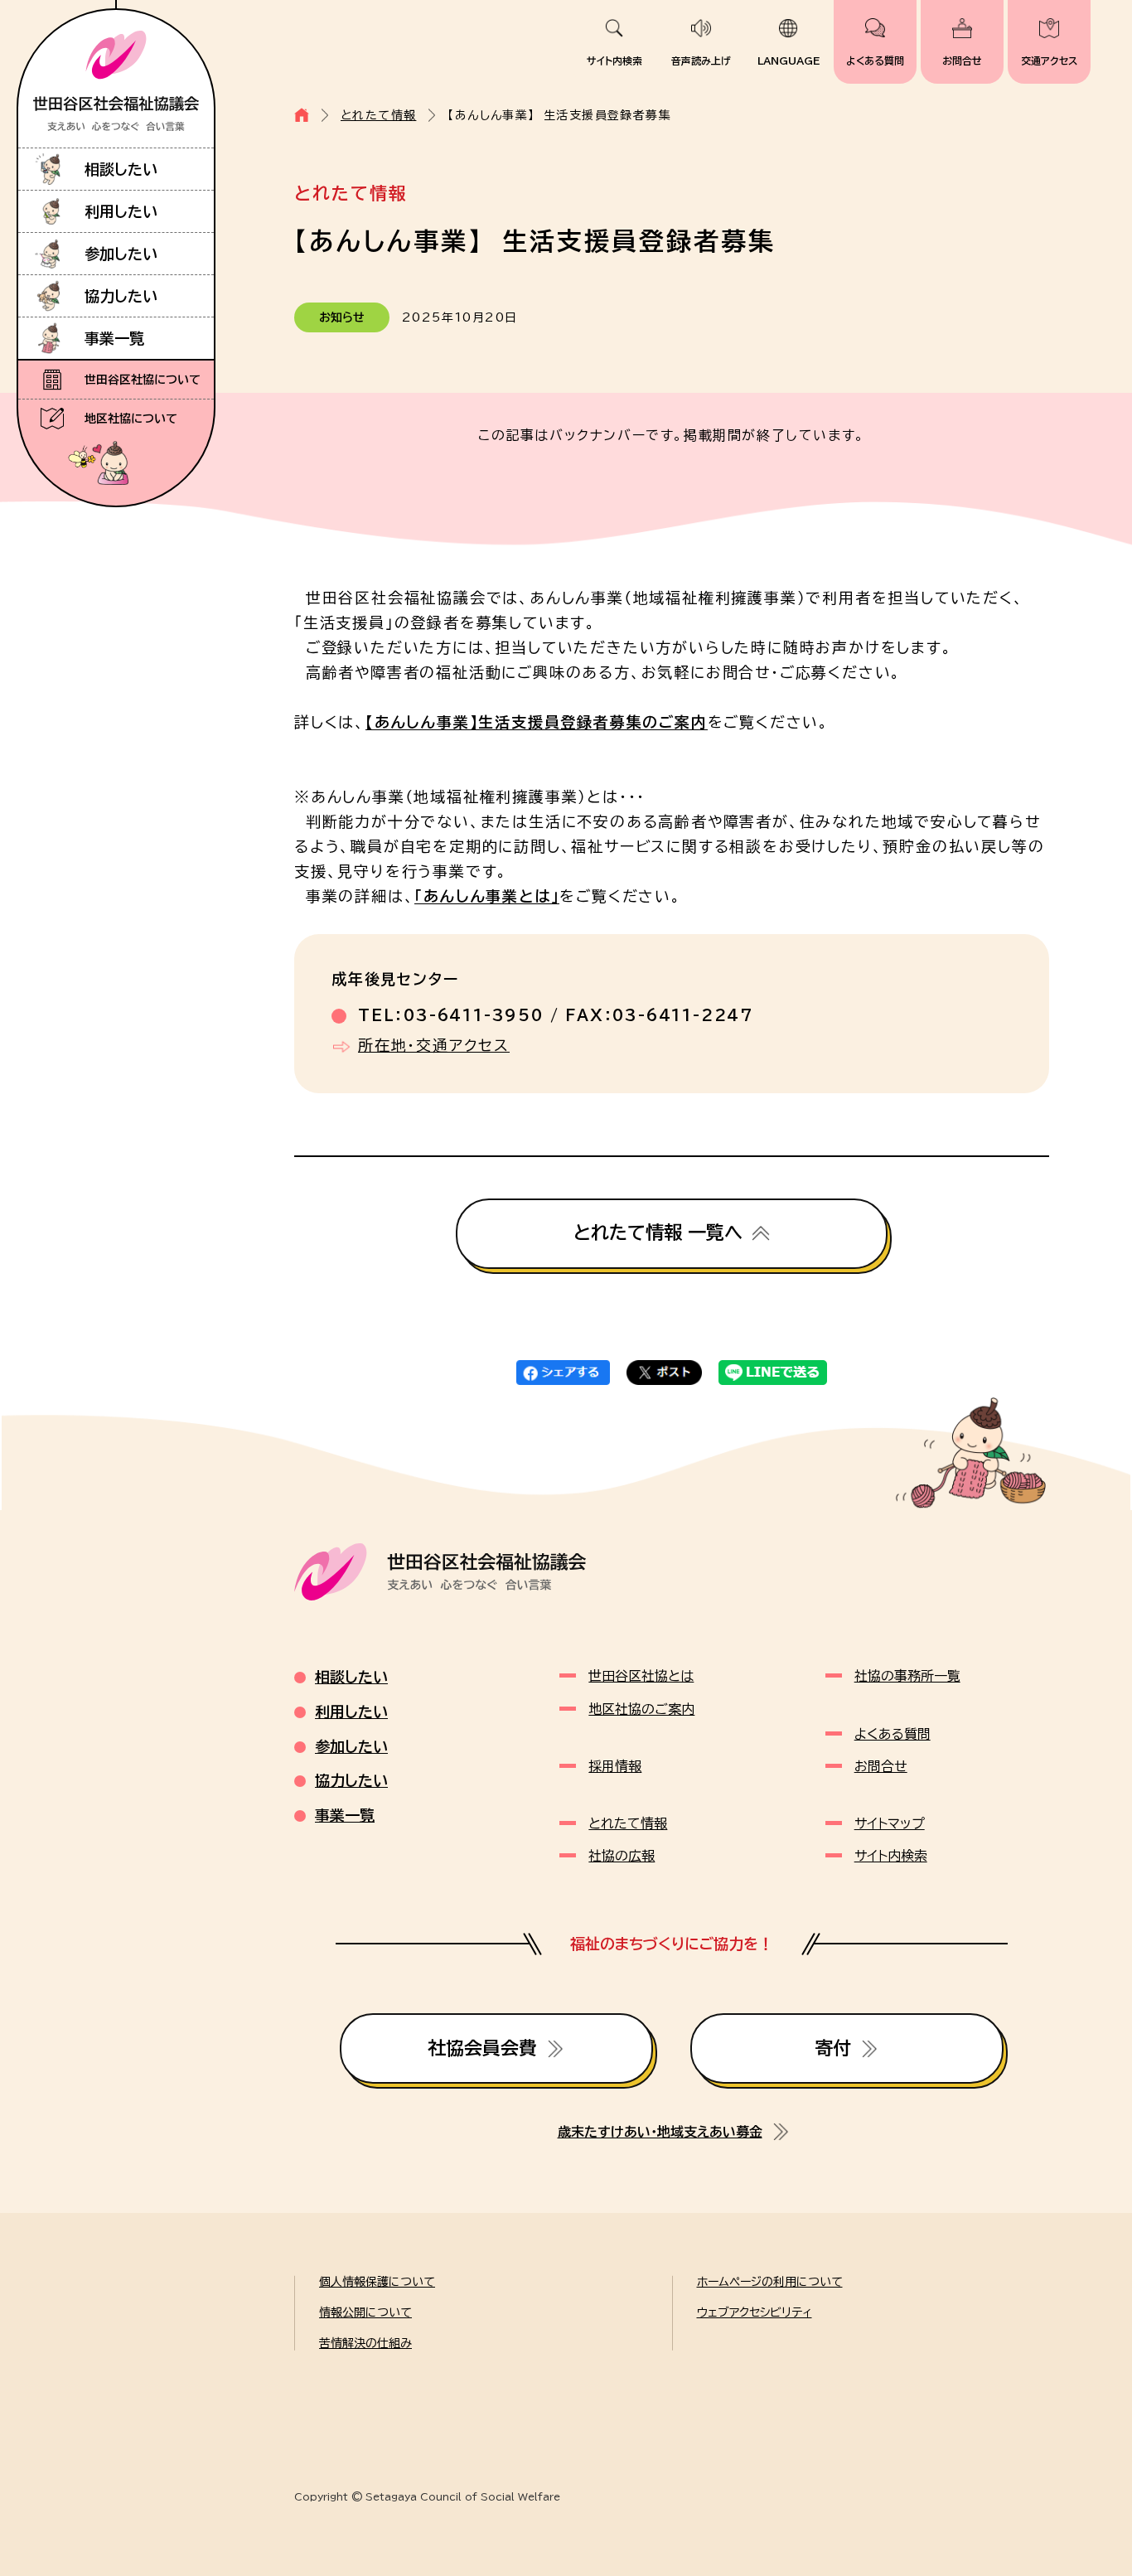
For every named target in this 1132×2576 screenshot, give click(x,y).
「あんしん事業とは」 (487, 896)
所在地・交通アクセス (434, 1045)
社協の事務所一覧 (907, 1676)
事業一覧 (114, 338)
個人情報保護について (377, 2282)
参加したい (121, 254)
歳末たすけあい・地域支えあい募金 (660, 2132)
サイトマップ (890, 1823)
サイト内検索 (614, 61)
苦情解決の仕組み (365, 2343)
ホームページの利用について (770, 2282)
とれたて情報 (378, 115)
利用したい (121, 211)
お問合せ (962, 61)
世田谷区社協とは (641, 1676)
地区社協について (131, 419)
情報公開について (365, 2312)
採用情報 (615, 1766)
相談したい (121, 169)
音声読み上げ (701, 61)
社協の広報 (622, 1856)
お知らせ (342, 317)
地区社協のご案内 (641, 1709)
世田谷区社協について (143, 380)
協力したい (121, 296)
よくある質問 (875, 61)
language (789, 61)
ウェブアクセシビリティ (755, 2312)
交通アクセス (1049, 61)
